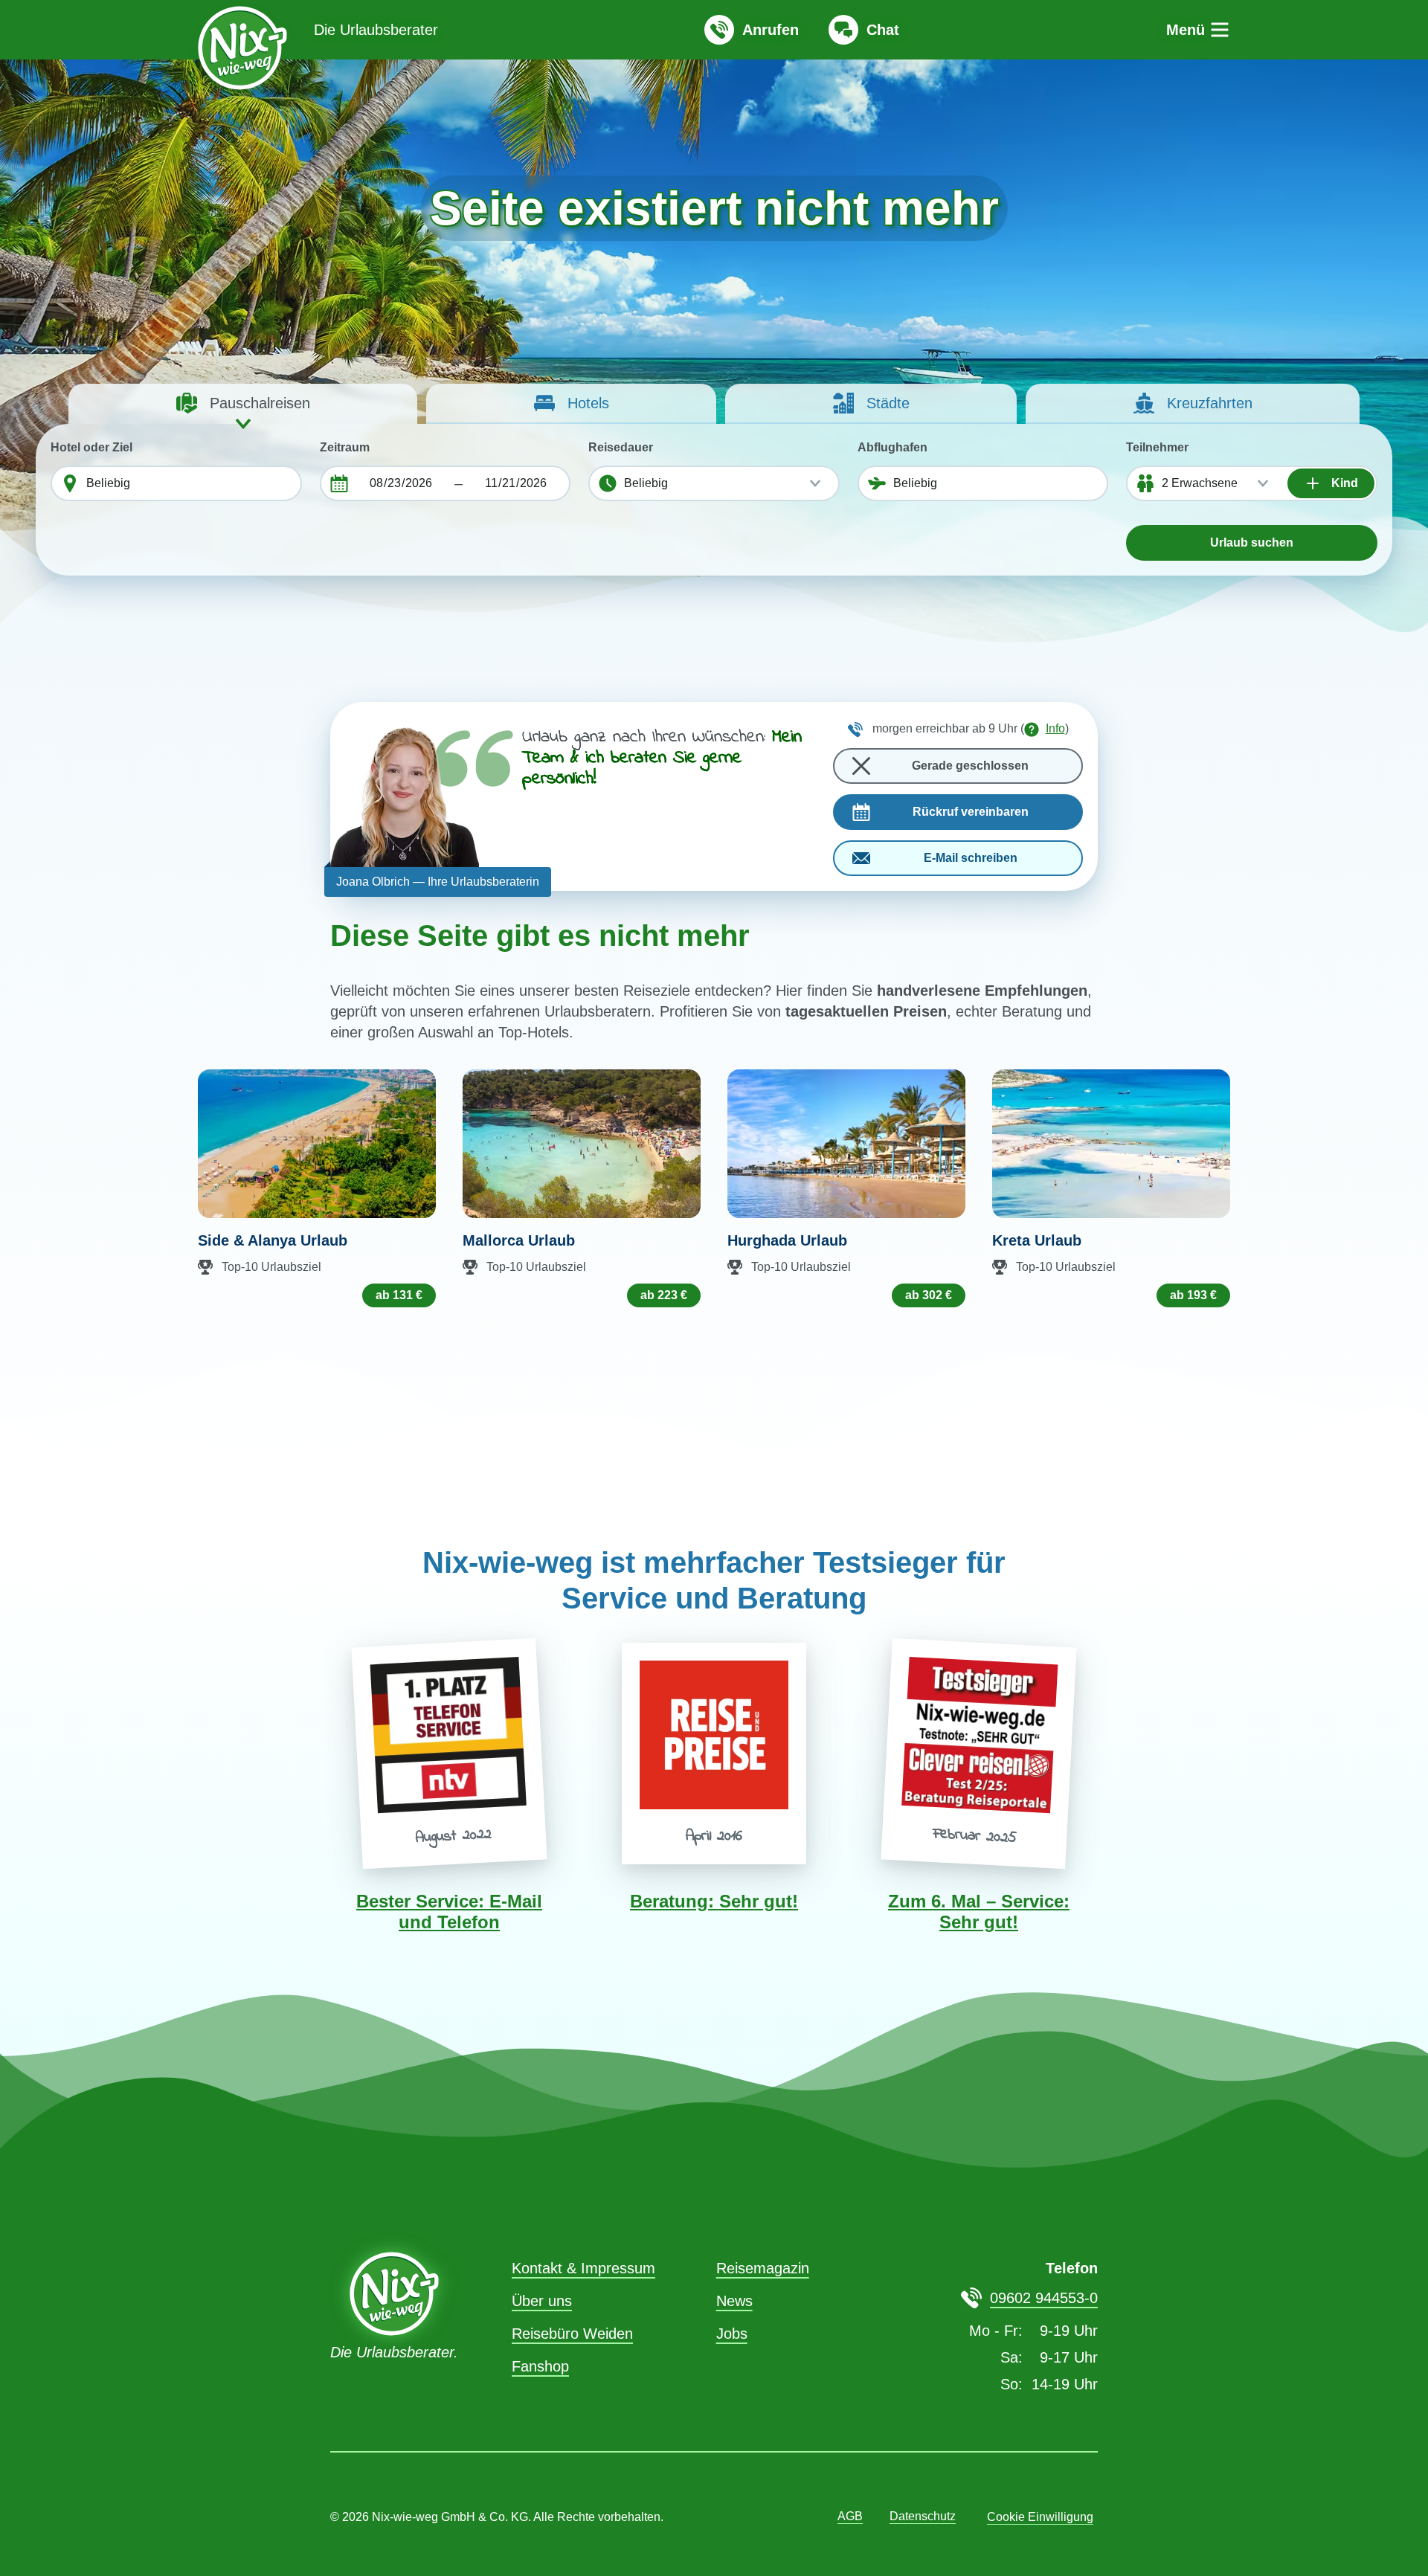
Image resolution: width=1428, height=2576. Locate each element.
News (734, 2301)
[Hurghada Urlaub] (846, 1144)
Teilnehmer (1157, 447)
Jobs (732, 2334)
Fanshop (540, 2366)
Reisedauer (621, 447)
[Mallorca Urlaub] (582, 1144)
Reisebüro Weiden (572, 2334)
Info (1055, 728)
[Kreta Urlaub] (1111, 1144)
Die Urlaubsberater (376, 30)
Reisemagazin (763, 2268)
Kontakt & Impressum (583, 2268)
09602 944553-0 (1044, 2298)
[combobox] (190, 483)
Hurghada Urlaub (787, 1240)
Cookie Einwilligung (1040, 2517)
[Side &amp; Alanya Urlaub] (317, 1144)
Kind (1343, 483)
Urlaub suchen (1252, 542)
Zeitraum (345, 447)
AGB (850, 2516)
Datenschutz (923, 2516)
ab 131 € (399, 1295)
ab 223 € (664, 1295)
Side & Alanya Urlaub (273, 1240)
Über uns (542, 2301)
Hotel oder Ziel (91, 447)
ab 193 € (1193, 1295)
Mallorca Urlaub (519, 1240)
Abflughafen (892, 447)
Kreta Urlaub (1037, 1240)
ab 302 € (929, 1295)
